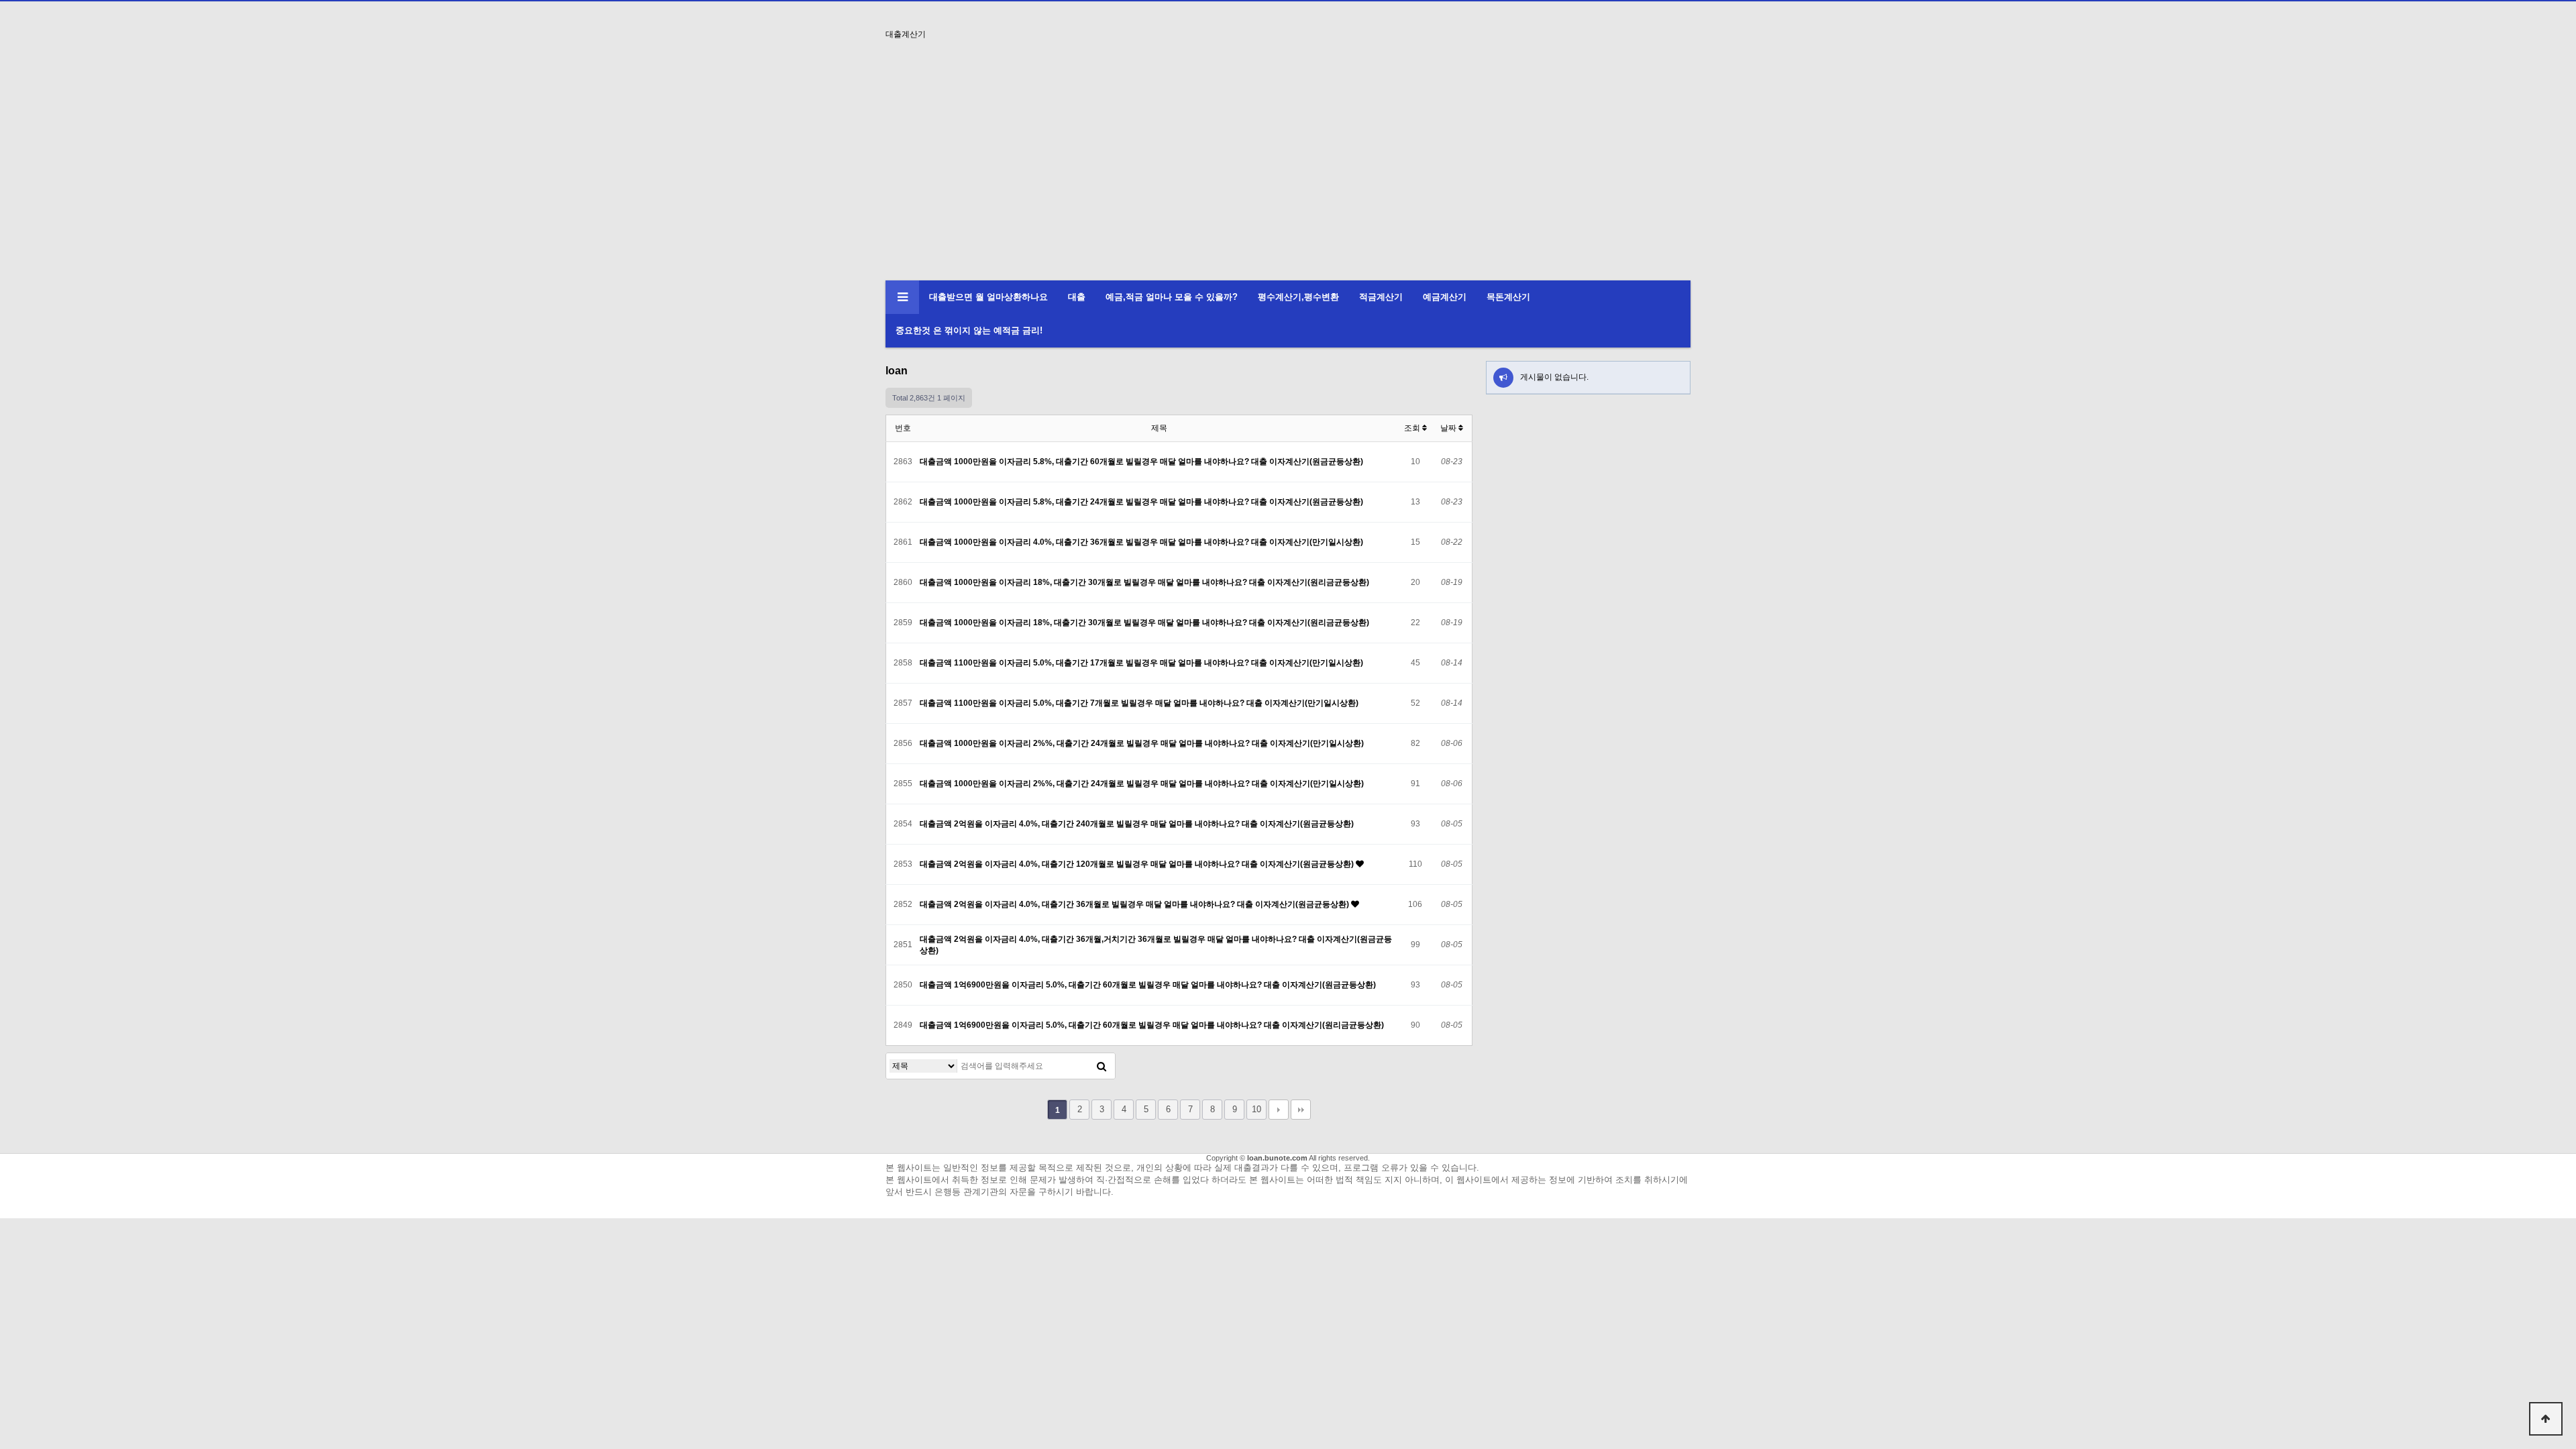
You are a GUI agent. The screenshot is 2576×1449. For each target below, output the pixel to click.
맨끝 (1301, 1110)
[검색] (1102, 1066)
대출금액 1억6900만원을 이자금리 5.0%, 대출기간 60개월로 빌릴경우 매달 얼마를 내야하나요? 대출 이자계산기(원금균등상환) (1148, 985)
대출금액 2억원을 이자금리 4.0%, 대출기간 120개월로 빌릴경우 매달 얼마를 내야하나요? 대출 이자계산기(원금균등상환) (1138, 864)
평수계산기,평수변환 (1298, 297)
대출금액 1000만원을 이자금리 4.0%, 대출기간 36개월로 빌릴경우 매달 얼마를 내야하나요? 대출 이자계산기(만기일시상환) (1141, 542)
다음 (1279, 1110)
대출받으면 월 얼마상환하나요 (988, 297)
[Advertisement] (1288, 180)
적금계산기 (1381, 297)
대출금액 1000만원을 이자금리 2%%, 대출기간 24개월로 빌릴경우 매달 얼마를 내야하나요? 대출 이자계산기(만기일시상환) (1142, 743)
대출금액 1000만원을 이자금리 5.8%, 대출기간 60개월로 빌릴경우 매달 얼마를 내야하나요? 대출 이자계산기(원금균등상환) (1141, 462)
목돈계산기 (1508, 297)
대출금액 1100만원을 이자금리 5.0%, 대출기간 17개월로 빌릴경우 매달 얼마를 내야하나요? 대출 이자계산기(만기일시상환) (1141, 663)
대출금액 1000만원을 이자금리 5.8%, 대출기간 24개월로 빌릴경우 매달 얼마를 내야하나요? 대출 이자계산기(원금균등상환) (1141, 502)
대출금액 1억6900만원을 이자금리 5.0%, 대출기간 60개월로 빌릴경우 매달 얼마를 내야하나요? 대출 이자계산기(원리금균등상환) (1152, 1025)
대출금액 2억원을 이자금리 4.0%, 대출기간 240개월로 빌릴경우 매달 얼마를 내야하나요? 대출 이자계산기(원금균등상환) (1137, 824)
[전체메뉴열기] (902, 297)
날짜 (1449, 428)
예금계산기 (1445, 297)
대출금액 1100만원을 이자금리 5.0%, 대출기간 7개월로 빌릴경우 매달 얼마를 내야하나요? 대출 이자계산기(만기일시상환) (1139, 703)
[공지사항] (1503, 378)
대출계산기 (906, 34)
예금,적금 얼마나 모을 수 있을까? (1172, 297)
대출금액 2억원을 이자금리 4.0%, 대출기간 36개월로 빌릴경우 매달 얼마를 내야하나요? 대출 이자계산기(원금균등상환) (1135, 904)
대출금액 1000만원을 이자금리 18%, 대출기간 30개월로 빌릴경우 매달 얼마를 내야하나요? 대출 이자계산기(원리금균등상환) (1144, 582)
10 (1256, 1109)
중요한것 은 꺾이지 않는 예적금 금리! (969, 330)
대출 (1077, 297)
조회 (1413, 428)
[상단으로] (2546, 1419)
